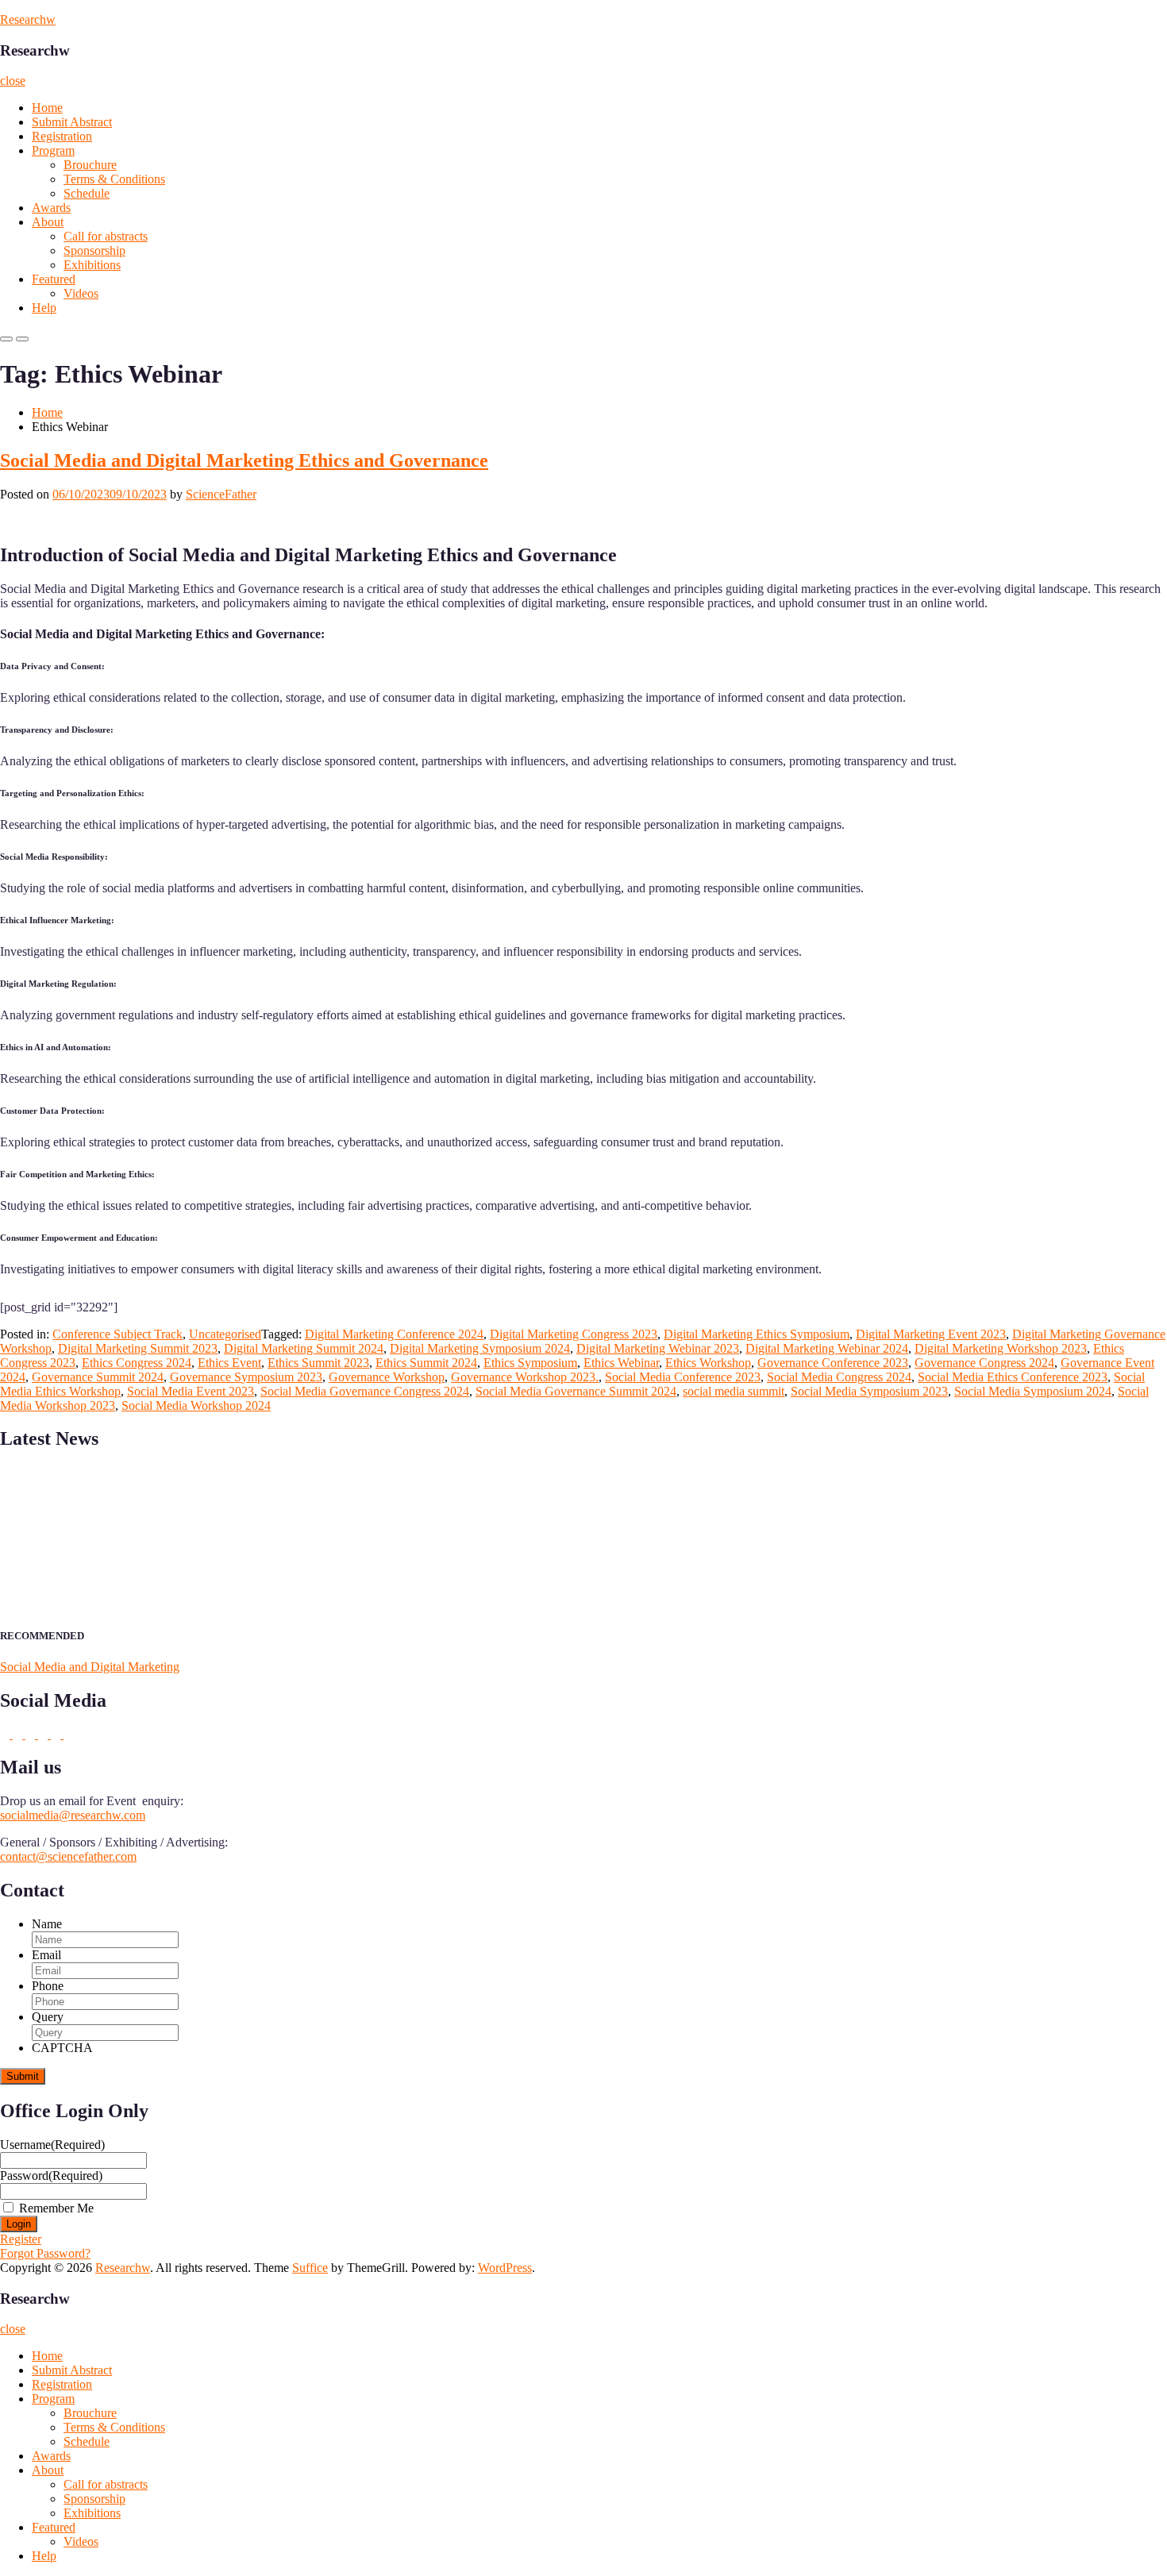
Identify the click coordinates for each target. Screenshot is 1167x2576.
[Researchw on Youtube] (32, 1734)
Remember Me (56, 2208)
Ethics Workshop (708, 1363)
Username (52, 2145)
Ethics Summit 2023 (318, 1363)
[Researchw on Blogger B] (19, 1734)
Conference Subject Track (117, 1334)
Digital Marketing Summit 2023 (138, 1348)
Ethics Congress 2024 (137, 1363)
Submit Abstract (72, 122)
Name (47, 1924)
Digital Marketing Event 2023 (931, 1334)
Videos (81, 293)
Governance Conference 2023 (833, 1363)
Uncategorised (225, 1334)
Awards (51, 208)
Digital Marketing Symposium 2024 (480, 1348)
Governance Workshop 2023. (525, 1377)
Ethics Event (229, 1363)
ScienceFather (221, 494)
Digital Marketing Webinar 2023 (658, 1348)
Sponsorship (94, 250)
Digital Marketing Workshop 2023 (1001, 1348)
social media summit (734, 1391)
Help (44, 308)
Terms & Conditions (114, 179)
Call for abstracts (106, 236)
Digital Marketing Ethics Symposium (757, 1334)
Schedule (87, 193)
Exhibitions (92, 265)
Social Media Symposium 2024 (1033, 1391)
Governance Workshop (387, 1377)
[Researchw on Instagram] (44, 1734)
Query (48, 2017)
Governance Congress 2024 (984, 1363)
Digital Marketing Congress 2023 (574, 1334)
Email (46, 1955)
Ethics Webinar (621, 1363)
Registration (62, 136)
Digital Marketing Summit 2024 (304, 1348)
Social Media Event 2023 (191, 1391)
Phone (48, 1986)
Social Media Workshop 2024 (196, 1405)
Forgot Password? (45, 2253)
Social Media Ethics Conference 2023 (1013, 1377)
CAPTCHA (62, 2048)
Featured (54, 279)
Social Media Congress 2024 (839, 1377)
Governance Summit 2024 (98, 1377)
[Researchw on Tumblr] (57, 1734)
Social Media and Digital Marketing (90, 1667)
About (48, 222)
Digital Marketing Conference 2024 (394, 1334)
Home (47, 108)
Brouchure (90, 165)
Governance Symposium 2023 (246, 1377)
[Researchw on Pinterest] (6, 1734)
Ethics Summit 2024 (426, 1363)
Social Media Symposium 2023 (869, 1391)
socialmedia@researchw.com (73, 1815)
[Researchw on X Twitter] (68, 1734)
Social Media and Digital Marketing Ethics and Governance (244, 460)
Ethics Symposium (530, 1363)
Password (51, 2176)
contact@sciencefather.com (68, 1856)
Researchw (28, 19)
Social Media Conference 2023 (683, 1377)
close (13, 81)
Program (53, 150)
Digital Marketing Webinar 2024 (827, 1348)
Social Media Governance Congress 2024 (365, 1391)
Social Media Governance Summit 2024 (576, 1391)
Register (21, 2239)
